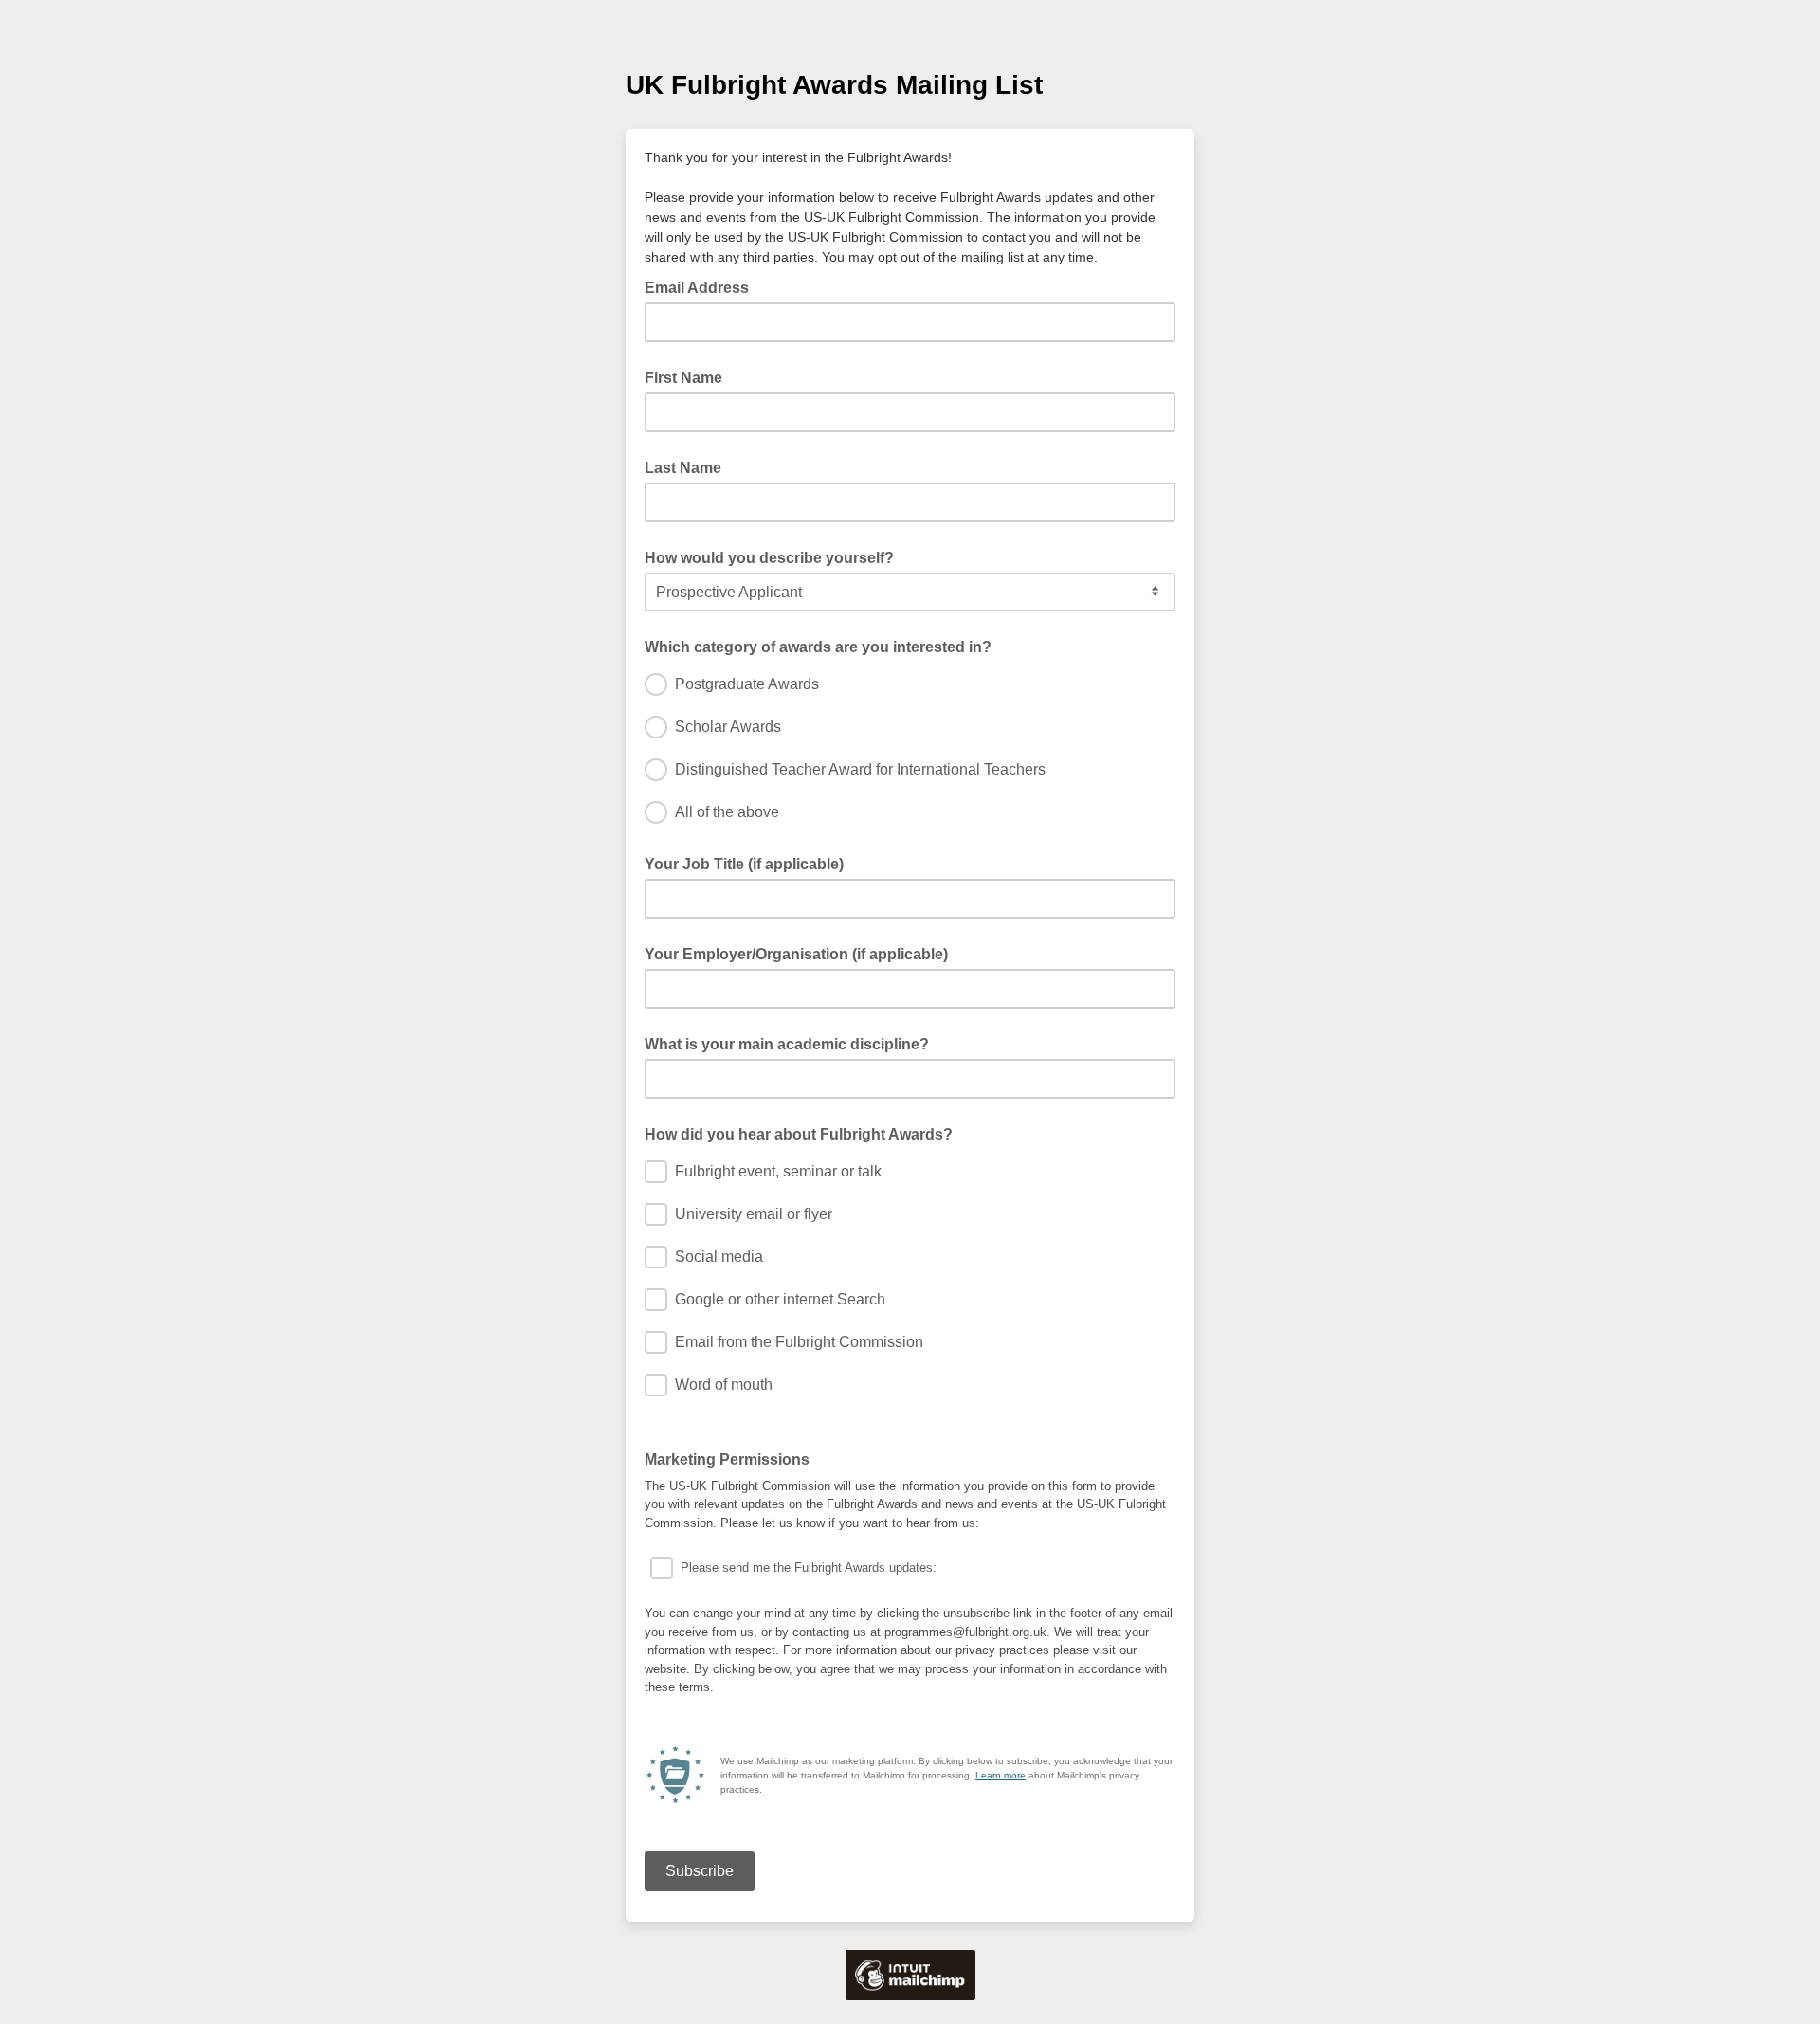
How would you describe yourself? (769, 558)
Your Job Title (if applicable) (744, 864)
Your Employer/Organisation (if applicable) (796, 954)
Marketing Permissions (733, 1458)
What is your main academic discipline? (787, 1044)
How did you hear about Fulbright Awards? (799, 1134)
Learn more (1001, 1775)
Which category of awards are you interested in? (818, 647)
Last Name (683, 468)
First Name (683, 378)
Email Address (702, 286)
